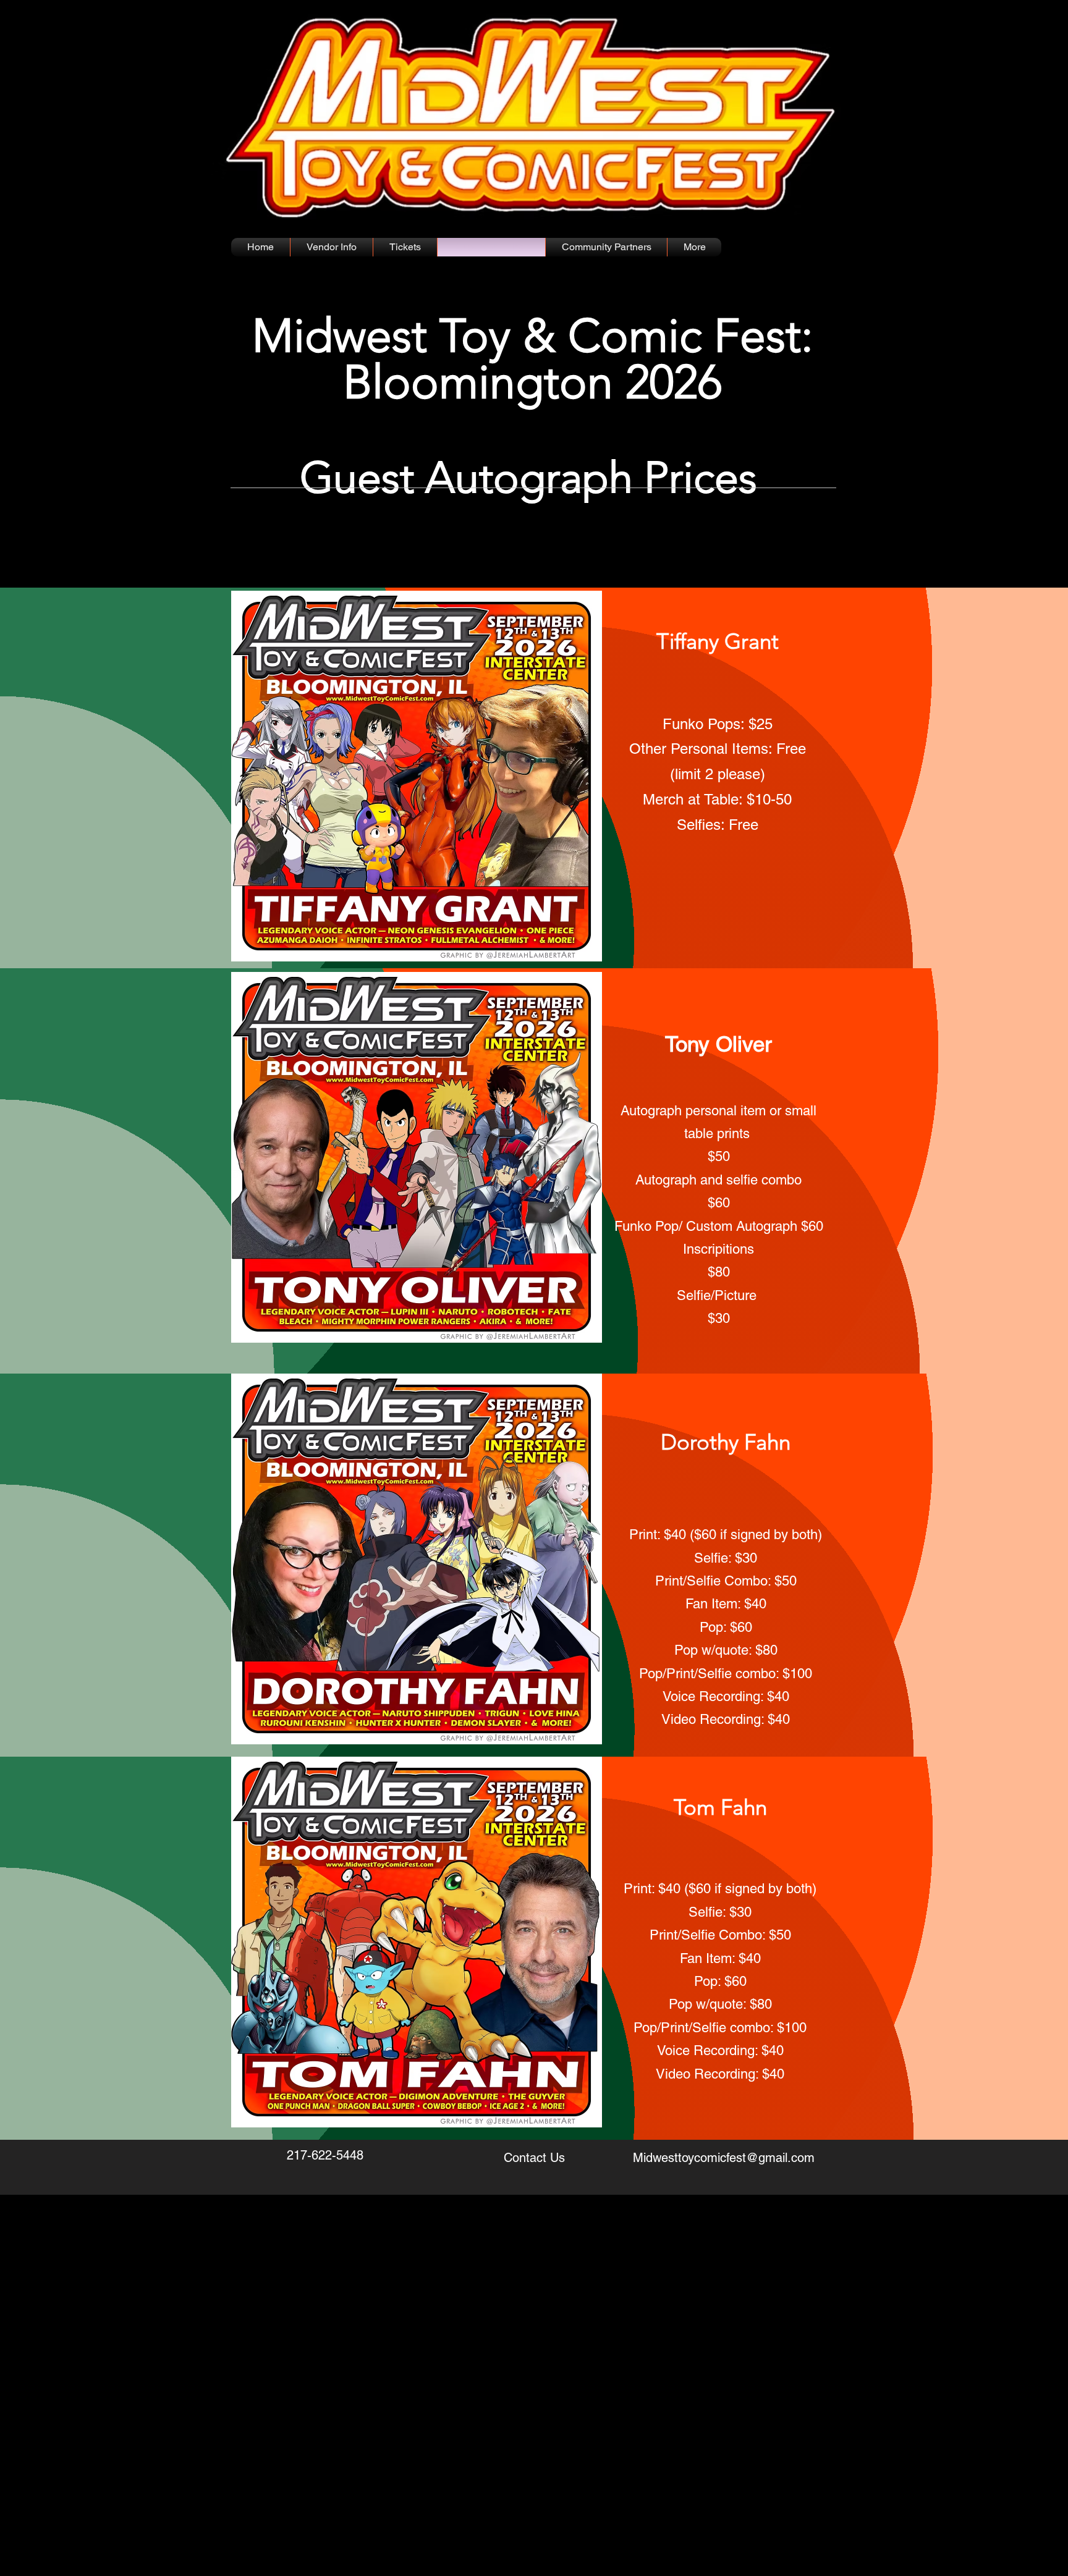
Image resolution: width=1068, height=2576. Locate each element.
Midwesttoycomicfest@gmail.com (724, 2158)
